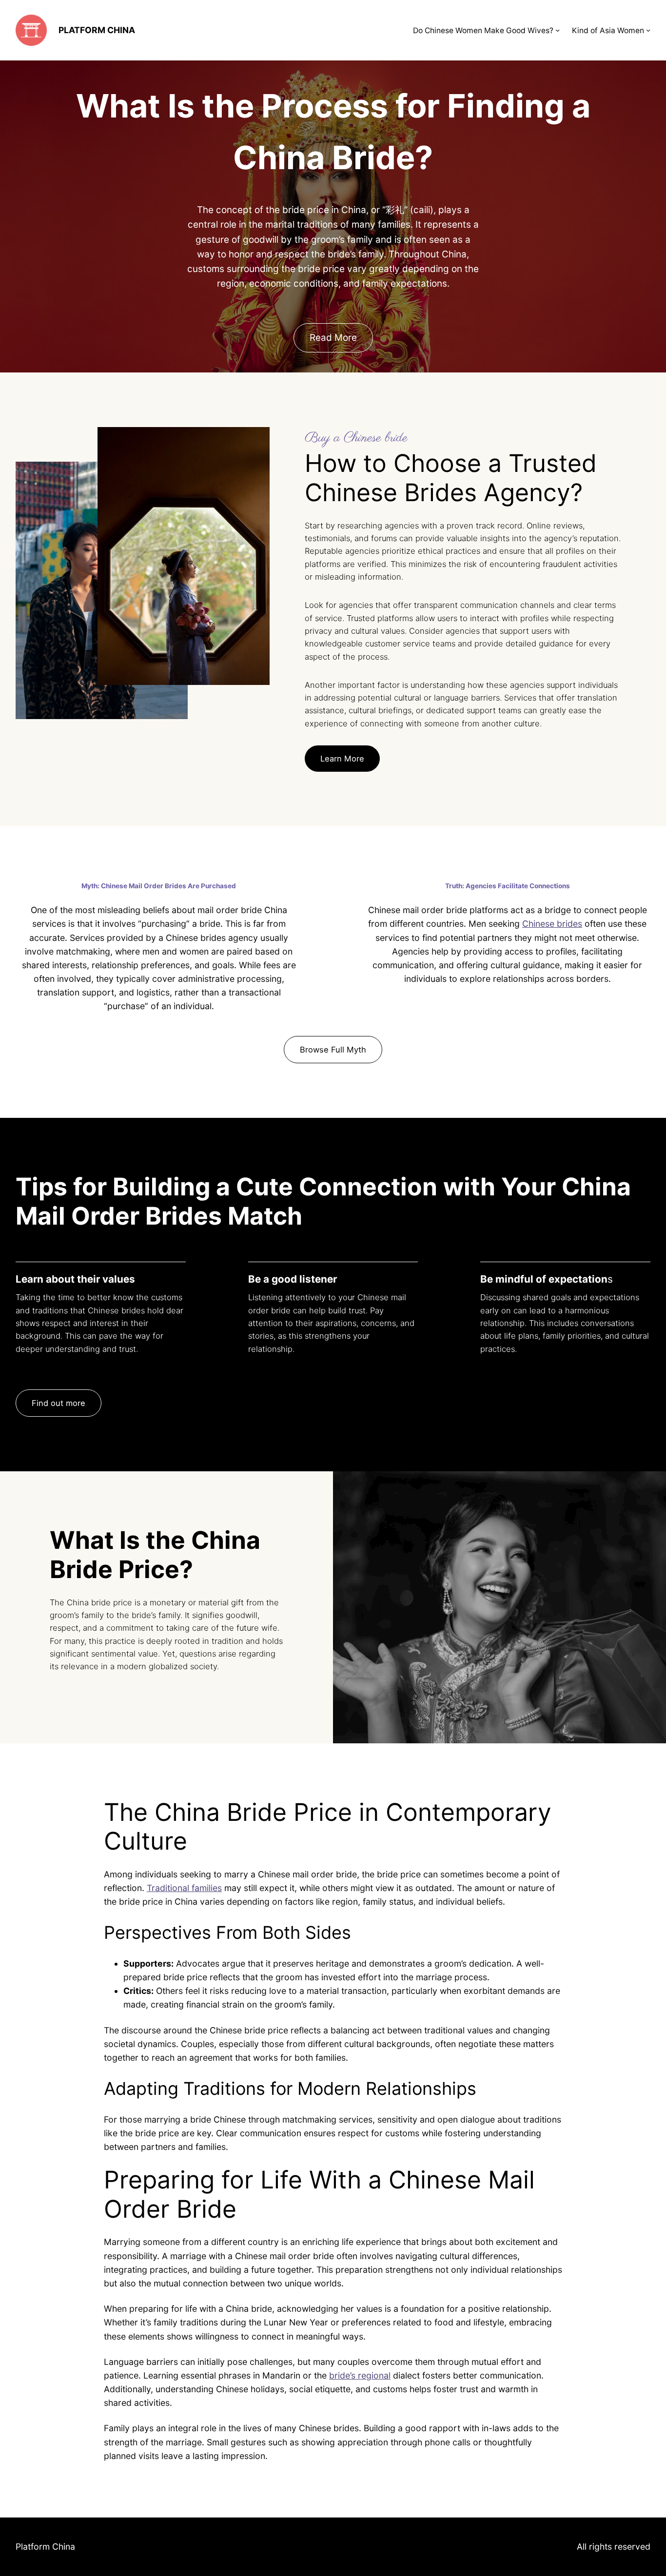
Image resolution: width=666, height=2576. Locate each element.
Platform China (97, 30)
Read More (333, 338)
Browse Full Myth (333, 1050)
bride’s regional (360, 2375)
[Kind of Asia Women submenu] (648, 30)
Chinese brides (552, 924)
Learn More (342, 759)
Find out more (59, 1403)
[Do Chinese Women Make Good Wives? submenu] (558, 30)
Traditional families (184, 1888)
